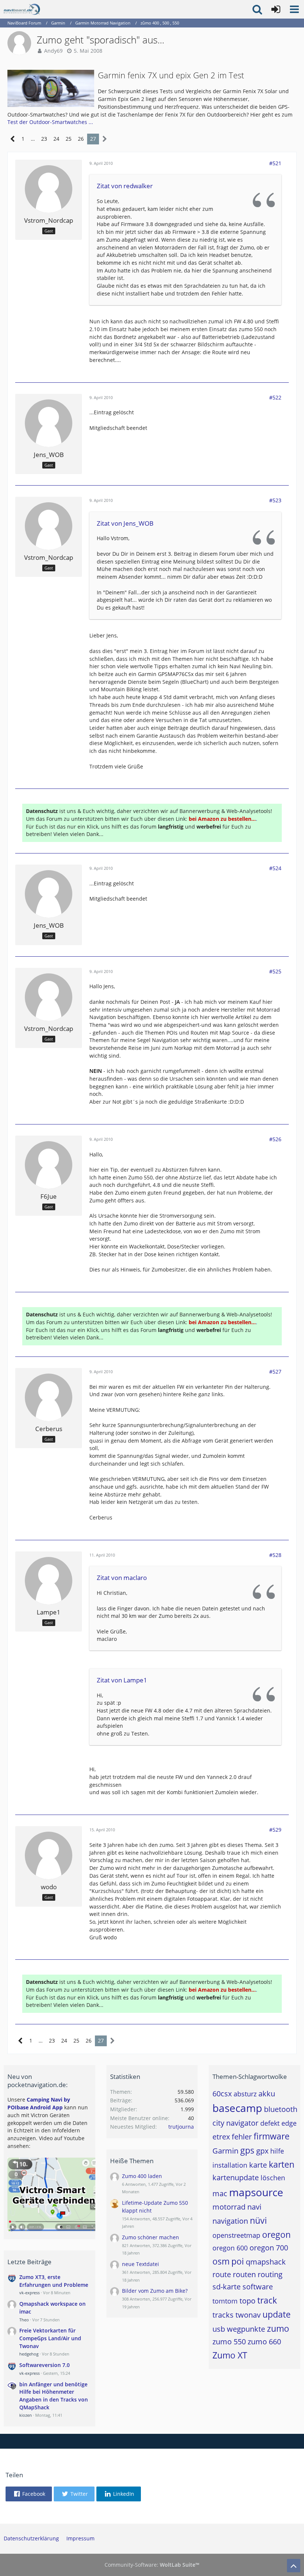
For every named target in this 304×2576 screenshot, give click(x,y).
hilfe (277, 2151)
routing (270, 2274)
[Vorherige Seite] (13, 139)
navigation (230, 2221)
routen (244, 2274)
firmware (272, 2136)
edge (289, 2123)
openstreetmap (236, 2235)
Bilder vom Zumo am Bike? (155, 2291)
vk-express (29, 2293)
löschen (273, 2178)
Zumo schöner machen (151, 2237)
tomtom (225, 2301)
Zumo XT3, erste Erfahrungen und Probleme (54, 2281)
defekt (270, 2123)
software (258, 2287)
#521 (275, 163)
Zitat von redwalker (125, 186)
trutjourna (181, 2127)
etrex (221, 2137)
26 (81, 139)
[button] (294, 9)
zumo (278, 2328)
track (267, 2300)
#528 (275, 1555)
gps (247, 2150)
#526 (275, 1139)
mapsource (256, 2192)
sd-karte (227, 2287)
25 (69, 139)
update (277, 2314)
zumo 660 (264, 2342)
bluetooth (281, 2109)
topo (247, 2301)
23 (44, 139)
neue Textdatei (141, 2264)
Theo (24, 2320)
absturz (245, 2094)
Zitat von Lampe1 (122, 1680)
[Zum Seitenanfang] (294, 2566)
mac (220, 2193)
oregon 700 (269, 2248)
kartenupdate (236, 2177)
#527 (275, 1372)
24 (56, 139)
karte (258, 2165)
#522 (275, 397)
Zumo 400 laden (142, 2176)
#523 (275, 500)
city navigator (235, 2123)
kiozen (26, 2415)
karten (282, 2164)
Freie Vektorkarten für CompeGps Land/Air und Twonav (50, 2338)
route (222, 2274)
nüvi (258, 2220)
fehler (242, 2137)
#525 (275, 971)
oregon (276, 2234)
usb (219, 2329)
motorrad (229, 2207)
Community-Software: (152, 2565)
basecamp (237, 2108)
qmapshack (266, 2262)
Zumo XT (230, 2355)
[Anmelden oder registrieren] (276, 9)
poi (238, 2261)
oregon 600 (230, 2248)
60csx (222, 2094)
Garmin (225, 2151)
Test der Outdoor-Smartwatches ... (50, 122)
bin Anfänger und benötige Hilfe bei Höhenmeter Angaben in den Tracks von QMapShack (54, 2396)
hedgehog (29, 2354)
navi (254, 2207)
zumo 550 (229, 2342)
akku (267, 2094)
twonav (248, 2315)
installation (230, 2165)
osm (221, 2261)
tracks (223, 2315)
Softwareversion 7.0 (44, 2365)
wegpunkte (246, 2329)
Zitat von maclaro (122, 1578)
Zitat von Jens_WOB (125, 523)
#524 (275, 868)
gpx (262, 2151)
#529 (275, 1830)
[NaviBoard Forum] (22, 9)
